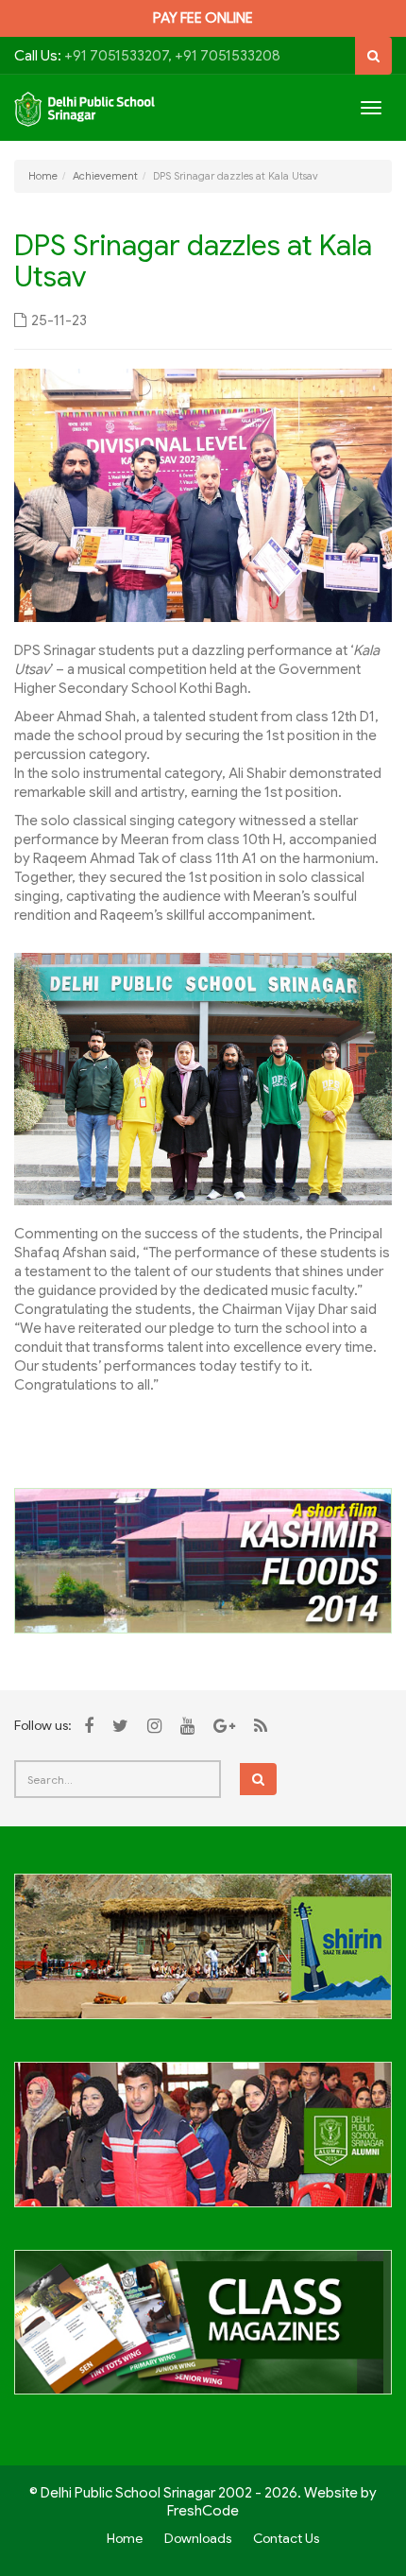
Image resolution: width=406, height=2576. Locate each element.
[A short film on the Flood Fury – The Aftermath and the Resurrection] (203, 1560)
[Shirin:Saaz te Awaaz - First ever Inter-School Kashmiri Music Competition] (203, 1957)
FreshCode (203, 2511)
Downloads (198, 2538)
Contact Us (286, 2538)
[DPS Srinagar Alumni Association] (203, 2145)
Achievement (105, 176)
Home (43, 176)
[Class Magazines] (203, 2333)
